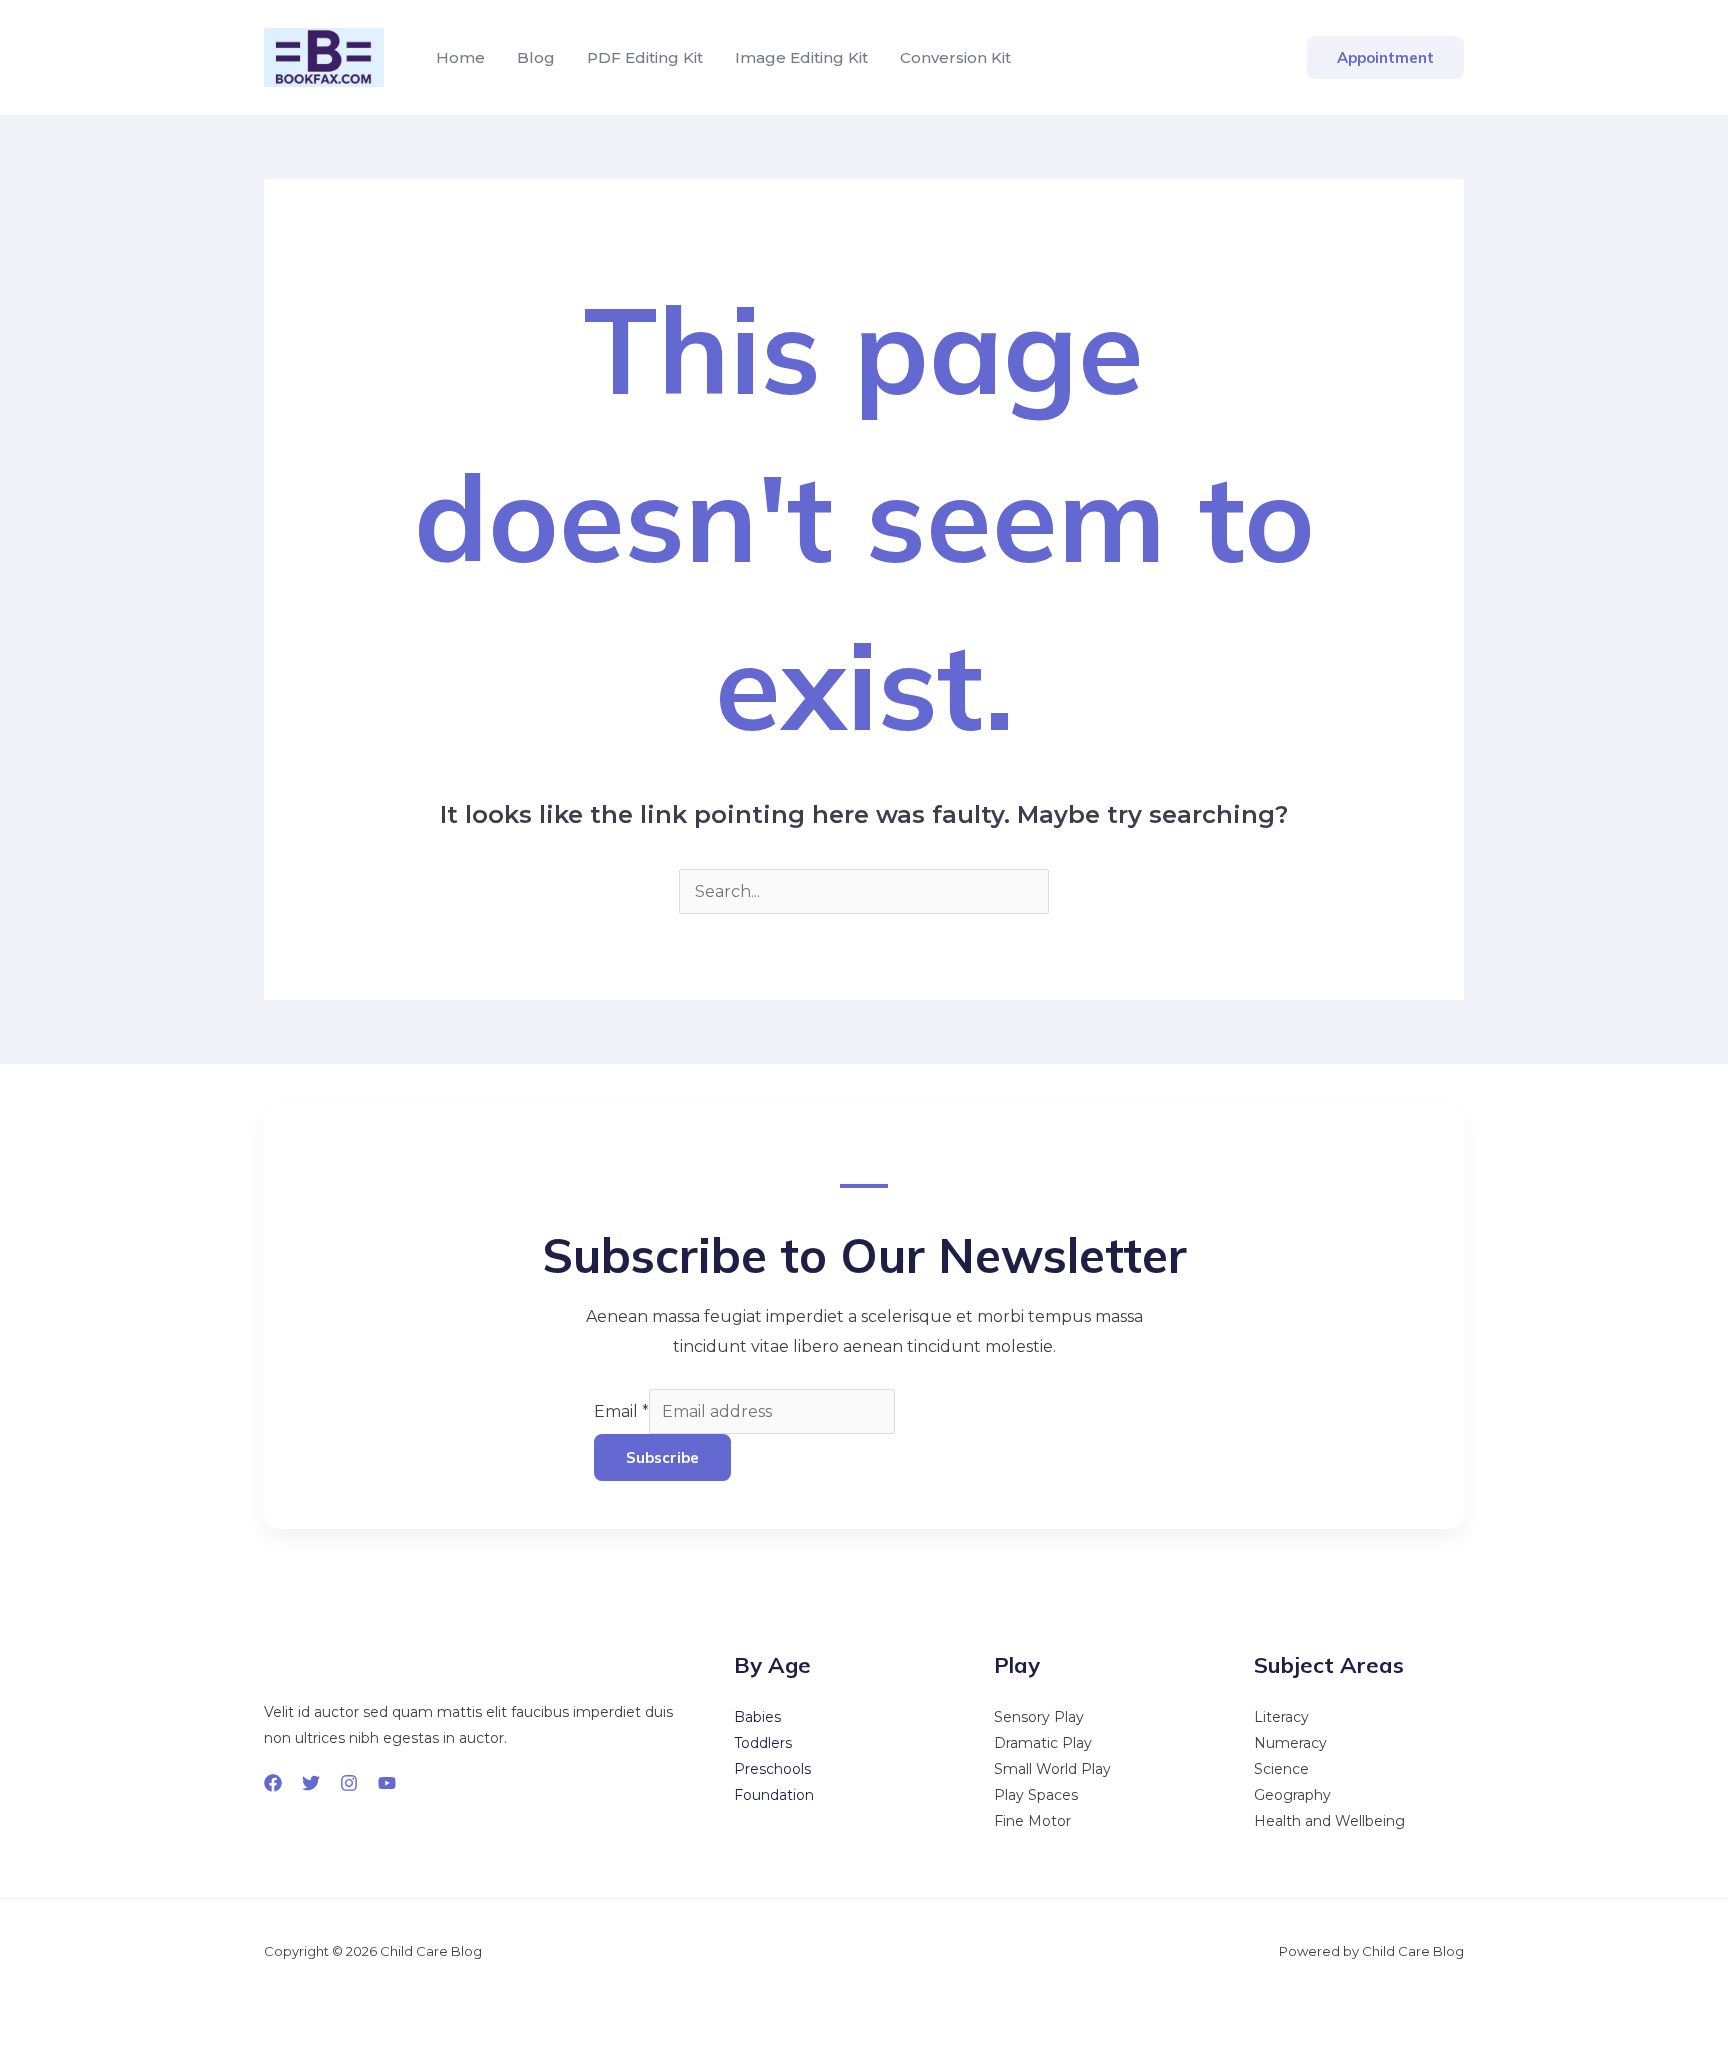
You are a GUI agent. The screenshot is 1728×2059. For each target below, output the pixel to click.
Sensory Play (1039, 1717)
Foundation (774, 1795)
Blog (536, 57)
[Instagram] (349, 1783)
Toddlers (763, 1743)
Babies (757, 1717)
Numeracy (1290, 1743)
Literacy (1281, 1717)
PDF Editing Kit (645, 57)
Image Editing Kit (801, 57)
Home (460, 57)
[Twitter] (311, 1783)
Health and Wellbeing (1329, 1821)
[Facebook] (273, 1783)
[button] (1385, 57)
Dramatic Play (1043, 1743)
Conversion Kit (955, 57)
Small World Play (1052, 1769)
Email (621, 1411)
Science (1281, 1769)
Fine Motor (1032, 1821)
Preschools (772, 1769)
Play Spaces (1036, 1795)
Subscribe (662, 1457)
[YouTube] (387, 1783)
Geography (1292, 1795)
